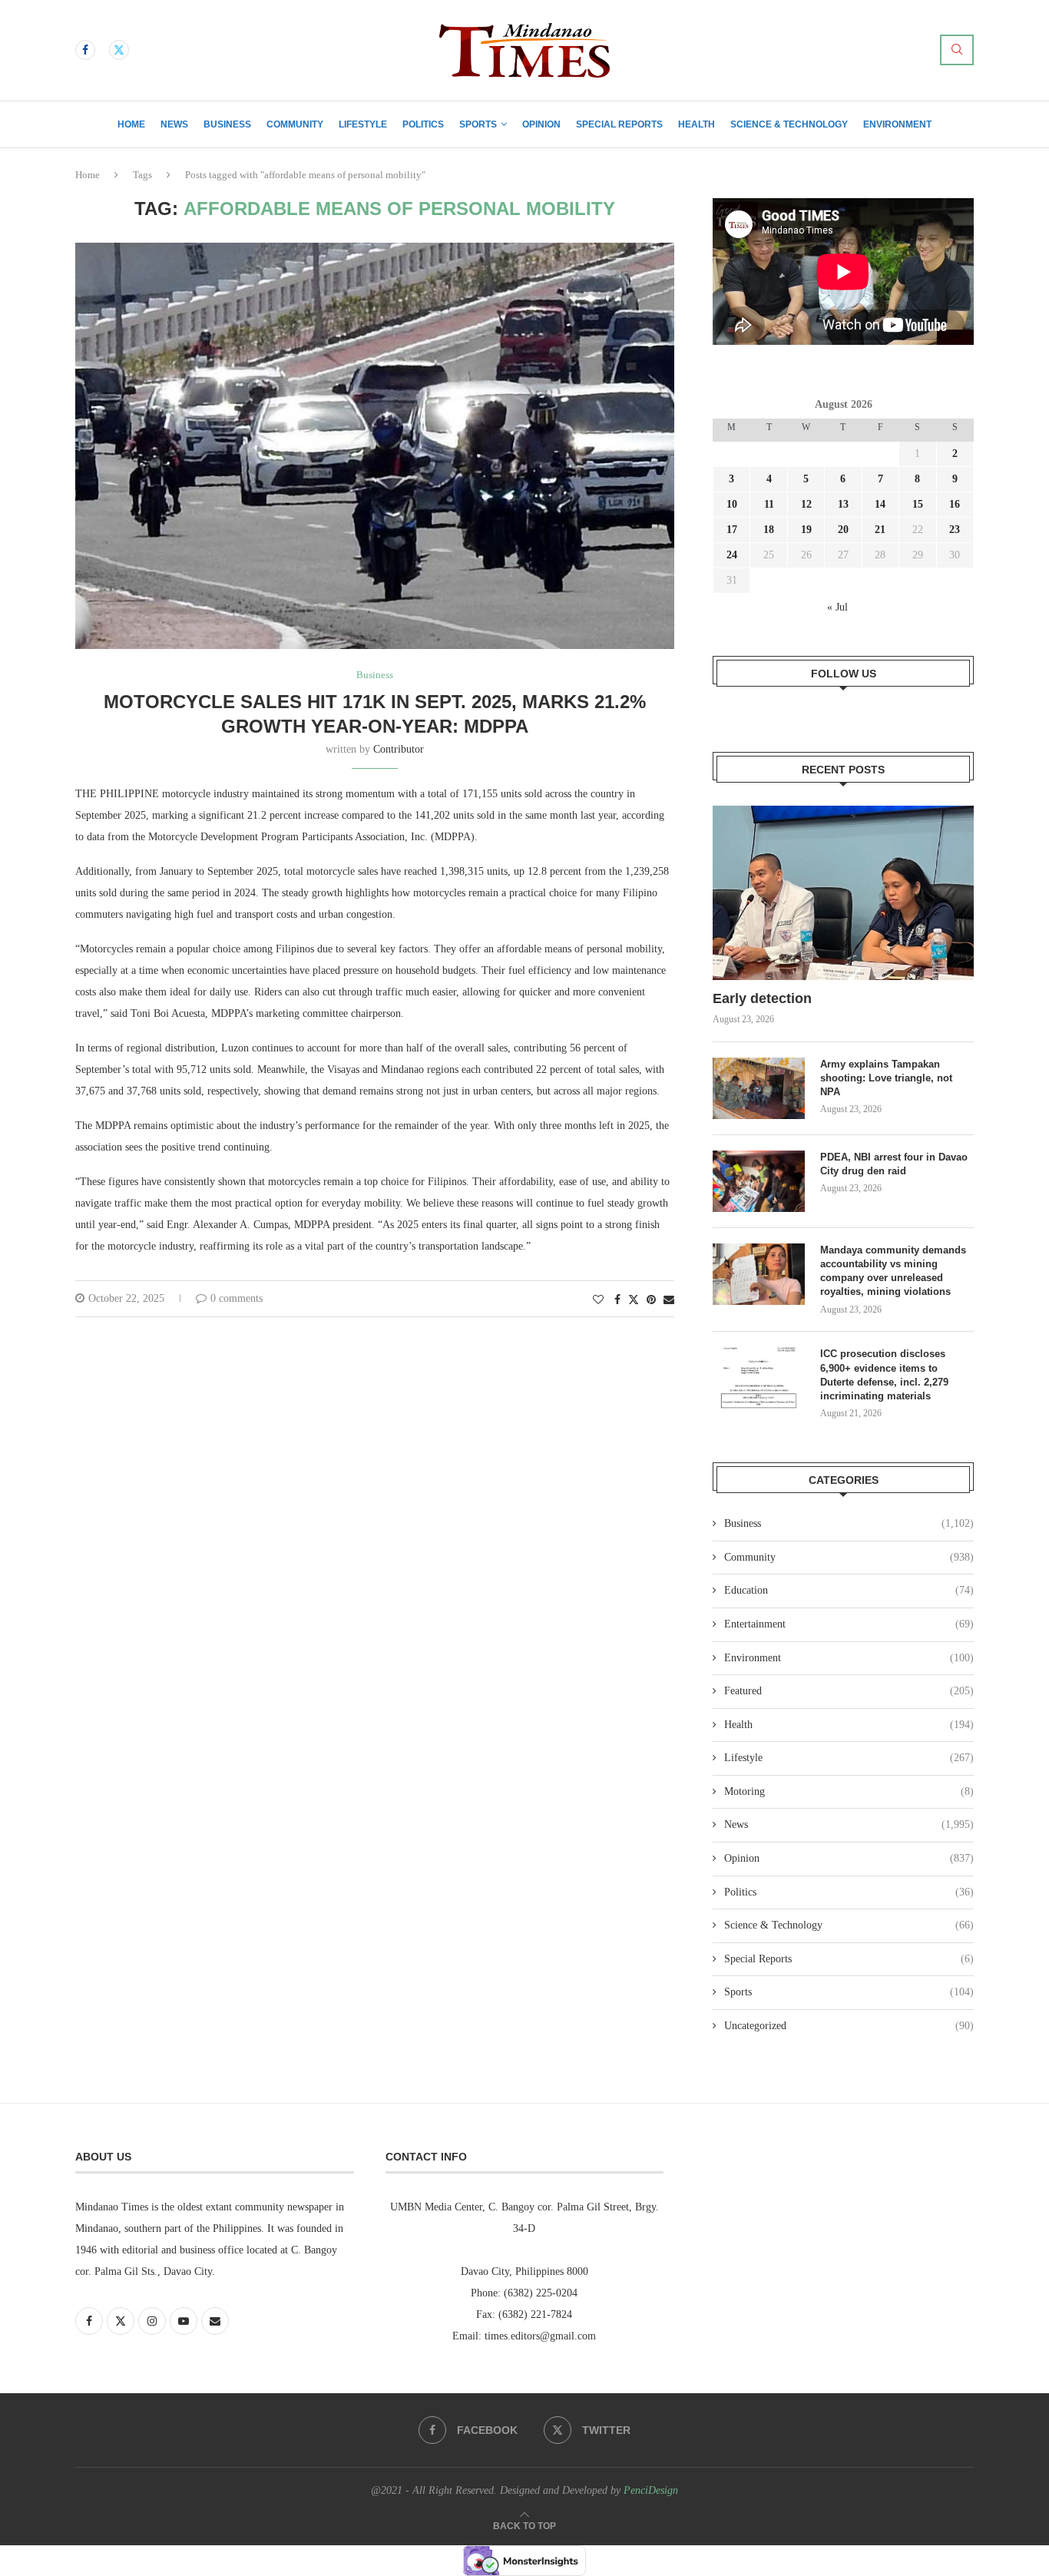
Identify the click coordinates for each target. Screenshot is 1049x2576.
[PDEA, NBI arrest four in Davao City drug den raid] (759, 1181)
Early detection (764, 998)
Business (227, 124)
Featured (849, 1691)
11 (769, 504)
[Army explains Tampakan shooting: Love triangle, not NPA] (759, 1088)
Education (849, 1590)
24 (732, 555)
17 (732, 530)
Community (295, 124)
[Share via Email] (669, 1300)
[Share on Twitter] (634, 1300)
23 (955, 530)
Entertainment (849, 1624)
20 (843, 530)
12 (806, 504)
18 (769, 530)
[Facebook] (85, 50)
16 (955, 504)
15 (918, 504)
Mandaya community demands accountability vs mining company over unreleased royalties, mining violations (893, 1271)
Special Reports (619, 124)
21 (880, 530)
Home (131, 124)
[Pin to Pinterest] (651, 1300)
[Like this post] (598, 1300)
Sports (478, 124)
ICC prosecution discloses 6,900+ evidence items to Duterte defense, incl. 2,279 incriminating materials (884, 1375)
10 (732, 504)
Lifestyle (363, 124)
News (174, 124)
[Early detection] (843, 893)
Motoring (849, 1791)
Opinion (541, 124)
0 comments (237, 1298)
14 (880, 504)
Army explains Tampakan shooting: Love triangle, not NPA (886, 1078)
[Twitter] (119, 50)
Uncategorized (849, 2026)
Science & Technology (789, 124)
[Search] (957, 50)
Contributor (399, 749)
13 (843, 504)
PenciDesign (651, 2490)
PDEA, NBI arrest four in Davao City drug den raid (894, 1164)
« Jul (837, 607)
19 (806, 530)
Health (697, 124)
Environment (897, 124)
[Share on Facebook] (617, 1300)
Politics (423, 124)
